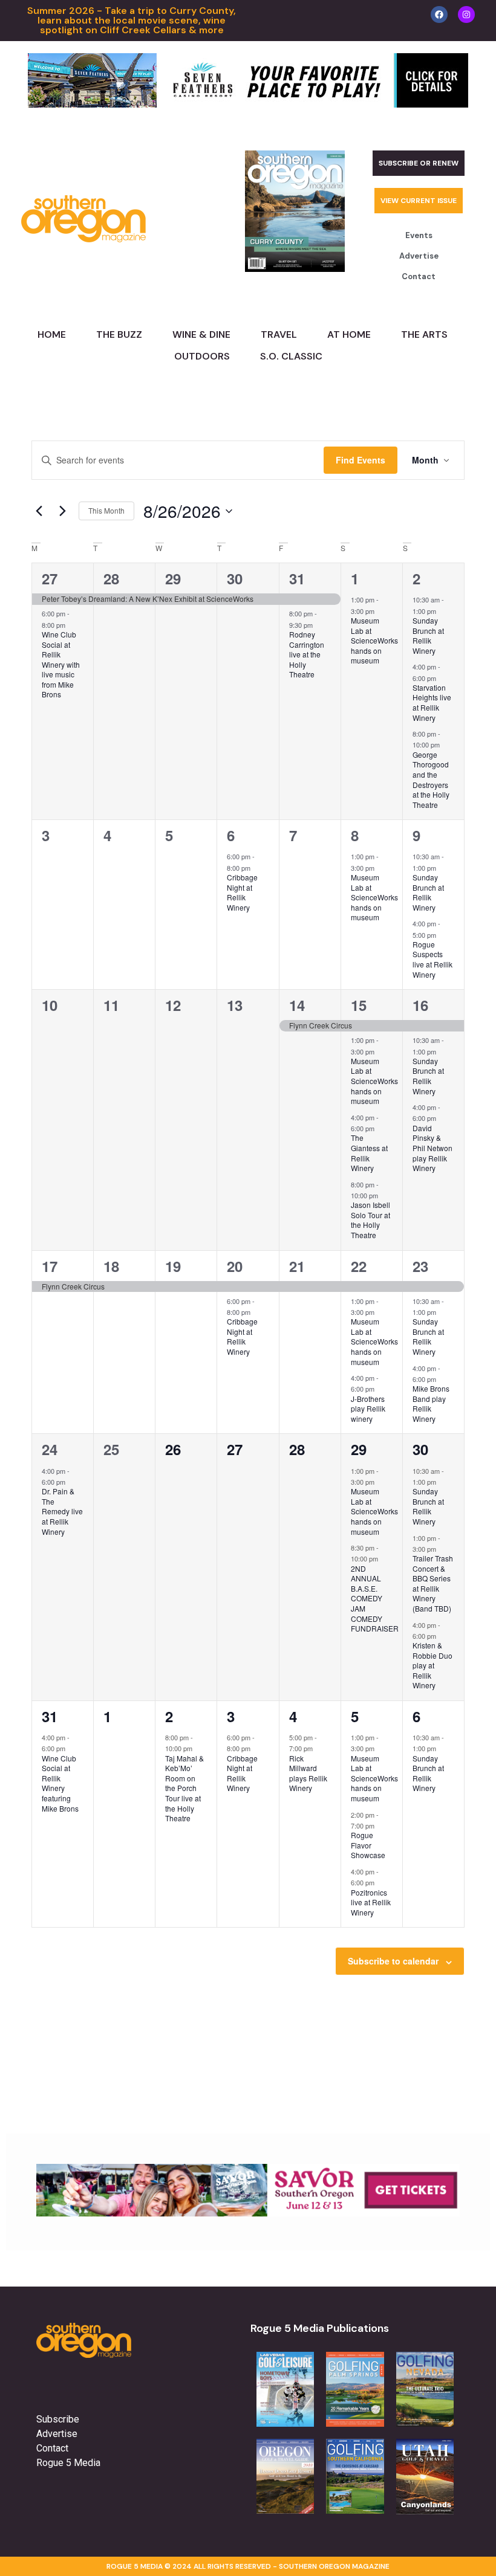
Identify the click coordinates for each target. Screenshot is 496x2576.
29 (173, 578)
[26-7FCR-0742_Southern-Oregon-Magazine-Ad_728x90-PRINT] (248, 104)
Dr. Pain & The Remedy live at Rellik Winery (62, 1511)
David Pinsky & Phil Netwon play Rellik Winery (432, 1148)
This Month (106, 510)
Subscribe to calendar (393, 1961)
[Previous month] (39, 511)
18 (111, 1266)
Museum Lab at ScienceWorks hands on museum (374, 640)
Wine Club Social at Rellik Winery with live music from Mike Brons (61, 664)
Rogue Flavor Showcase (368, 1845)
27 (50, 578)
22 (359, 1266)
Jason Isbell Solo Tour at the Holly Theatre (370, 1220)
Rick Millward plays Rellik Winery (308, 1773)
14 (297, 1005)
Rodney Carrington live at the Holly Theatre (307, 654)
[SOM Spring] (248, 2213)
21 (297, 1266)
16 (420, 1005)
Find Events (361, 460)
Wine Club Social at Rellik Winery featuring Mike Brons (60, 1783)
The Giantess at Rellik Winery (369, 1153)
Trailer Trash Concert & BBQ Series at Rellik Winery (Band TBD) (433, 1583)
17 (50, 1266)
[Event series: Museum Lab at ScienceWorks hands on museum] (380, 610)
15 (359, 1005)
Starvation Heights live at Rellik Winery (432, 702)
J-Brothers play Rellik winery (368, 1409)
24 (50, 1449)
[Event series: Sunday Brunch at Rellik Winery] (442, 610)
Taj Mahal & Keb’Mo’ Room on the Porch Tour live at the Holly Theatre (184, 1788)
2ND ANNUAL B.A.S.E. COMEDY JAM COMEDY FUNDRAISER (375, 1598)
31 (297, 578)
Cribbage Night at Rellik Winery (242, 892)
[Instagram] (466, 15)
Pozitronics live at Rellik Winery (371, 1902)
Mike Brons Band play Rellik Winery (431, 1403)
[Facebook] (439, 15)
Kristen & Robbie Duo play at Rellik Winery (432, 1665)
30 (235, 578)
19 (173, 1266)
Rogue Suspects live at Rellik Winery (432, 959)
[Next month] (62, 511)
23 (420, 1266)
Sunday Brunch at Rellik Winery (428, 635)
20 (235, 1266)
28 (111, 578)
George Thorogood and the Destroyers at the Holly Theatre (431, 780)
